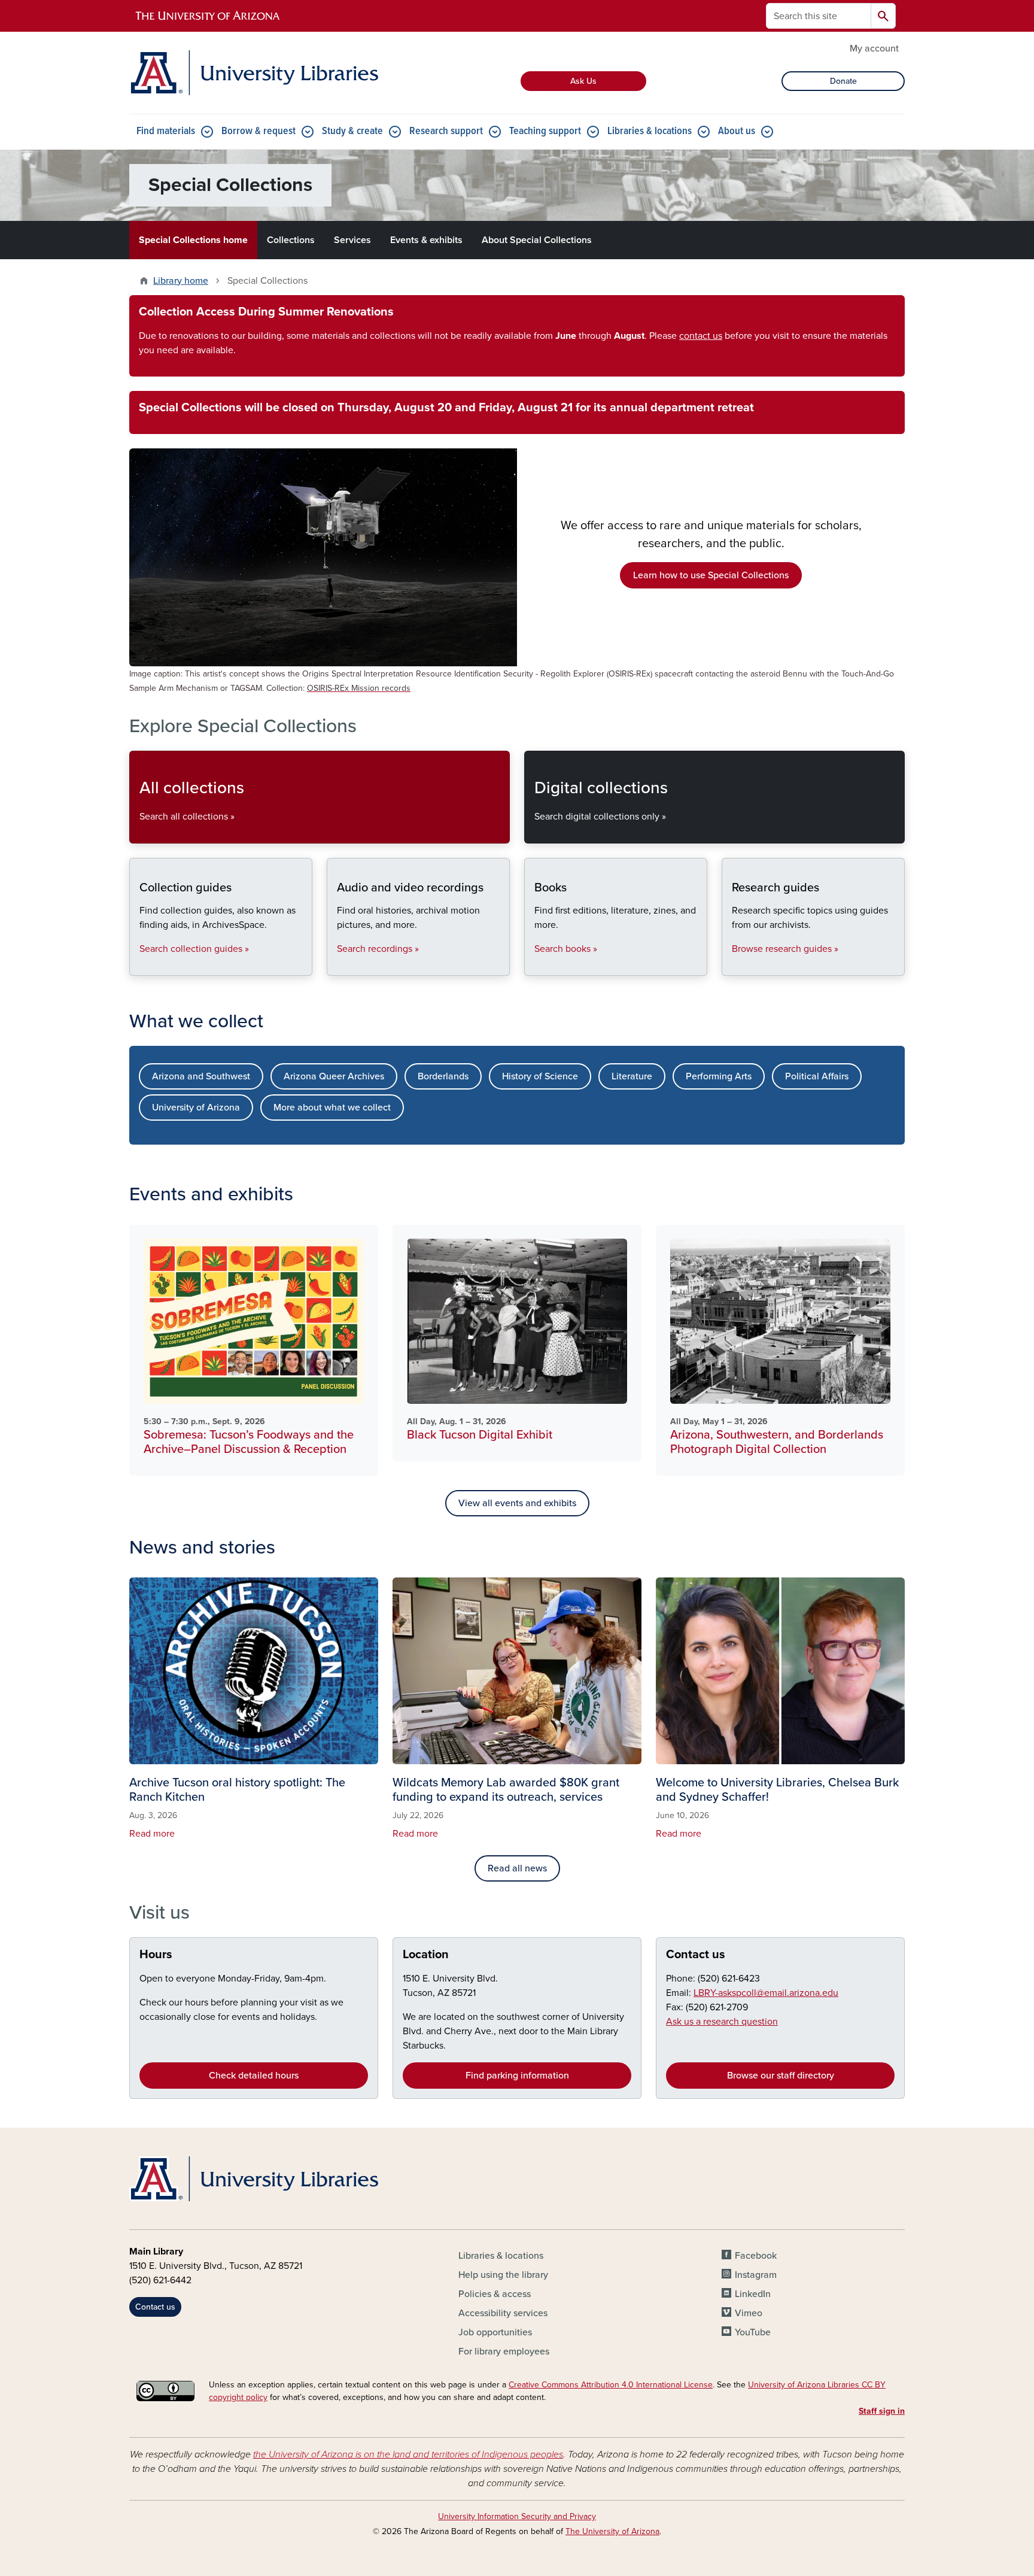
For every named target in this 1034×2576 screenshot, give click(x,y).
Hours (156, 1955)
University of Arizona (196, 1108)
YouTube (753, 2332)
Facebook (756, 2256)
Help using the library (503, 2275)
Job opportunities (495, 2332)
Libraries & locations (650, 131)
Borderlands (443, 1076)
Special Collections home (193, 240)
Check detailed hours (254, 2076)
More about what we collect (332, 1108)
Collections (291, 240)
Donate (843, 81)
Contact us (696, 1955)
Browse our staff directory (781, 2076)
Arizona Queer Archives (334, 1076)
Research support (446, 131)
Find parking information (517, 2076)
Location (426, 1955)
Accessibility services (503, 2313)
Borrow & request (258, 131)
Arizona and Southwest (201, 1076)
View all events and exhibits (517, 1503)
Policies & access (495, 2294)
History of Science (540, 1076)
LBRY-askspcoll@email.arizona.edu (766, 1993)
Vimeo (749, 2313)
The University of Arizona (612, 2531)
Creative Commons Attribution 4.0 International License (611, 2385)
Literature (632, 1076)
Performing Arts (719, 1076)
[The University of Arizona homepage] (208, 16)
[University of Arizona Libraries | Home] (254, 73)
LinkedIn (753, 2294)
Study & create (352, 131)
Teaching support (545, 131)
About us (737, 131)
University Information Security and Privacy (517, 2516)
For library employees (504, 2352)
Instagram (756, 2275)
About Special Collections (537, 240)
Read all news (517, 1868)
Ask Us (583, 81)
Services (352, 240)
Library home (181, 281)
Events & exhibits (426, 240)
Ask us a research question (722, 2022)
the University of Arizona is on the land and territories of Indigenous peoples (408, 2454)
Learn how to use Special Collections (711, 575)
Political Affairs (817, 1076)
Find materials (166, 131)
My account (874, 48)
